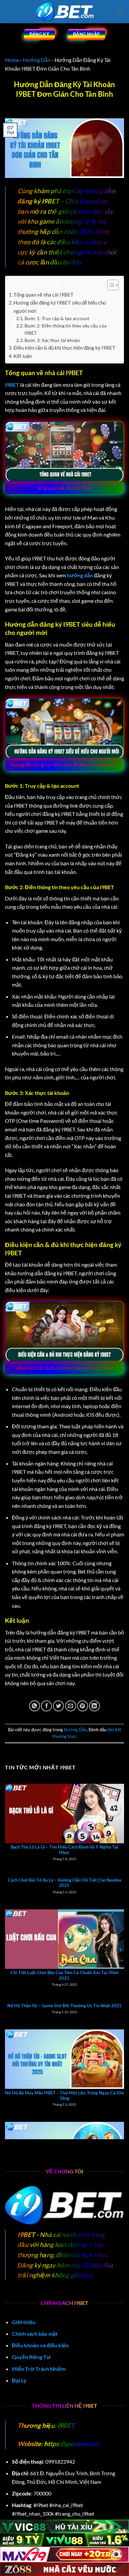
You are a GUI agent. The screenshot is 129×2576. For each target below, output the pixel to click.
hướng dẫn (80, 575)
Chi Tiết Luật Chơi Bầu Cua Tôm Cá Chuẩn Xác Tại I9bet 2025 (65, 1935)
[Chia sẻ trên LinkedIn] (94, 1706)
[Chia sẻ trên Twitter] (58, 1706)
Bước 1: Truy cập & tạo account (57, 318)
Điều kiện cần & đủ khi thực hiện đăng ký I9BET (64, 348)
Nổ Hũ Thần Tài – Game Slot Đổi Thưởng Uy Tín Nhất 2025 (64, 1965)
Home (12, 60)
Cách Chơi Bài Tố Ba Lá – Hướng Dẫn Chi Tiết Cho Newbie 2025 (65, 1842)
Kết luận (23, 356)
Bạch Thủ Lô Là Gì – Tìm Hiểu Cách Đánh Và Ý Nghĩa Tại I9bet (64, 1810)
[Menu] (120, 11)
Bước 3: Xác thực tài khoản (52, 340)
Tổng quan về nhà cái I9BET (43, 295)
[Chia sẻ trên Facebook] (46, 1706)
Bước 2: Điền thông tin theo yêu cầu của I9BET (65, 329)
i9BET (65, 2425)
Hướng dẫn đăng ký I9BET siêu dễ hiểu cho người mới (60, 307)
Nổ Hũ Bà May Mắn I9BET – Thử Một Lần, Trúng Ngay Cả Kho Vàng (64, 2055)
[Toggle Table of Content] (110, 285)
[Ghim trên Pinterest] (83, 1706)
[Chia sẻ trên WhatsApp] (35, 1706)
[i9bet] (64, 12)
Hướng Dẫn (37, 60)
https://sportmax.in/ (72, 2444)
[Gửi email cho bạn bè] (71, 1706)
